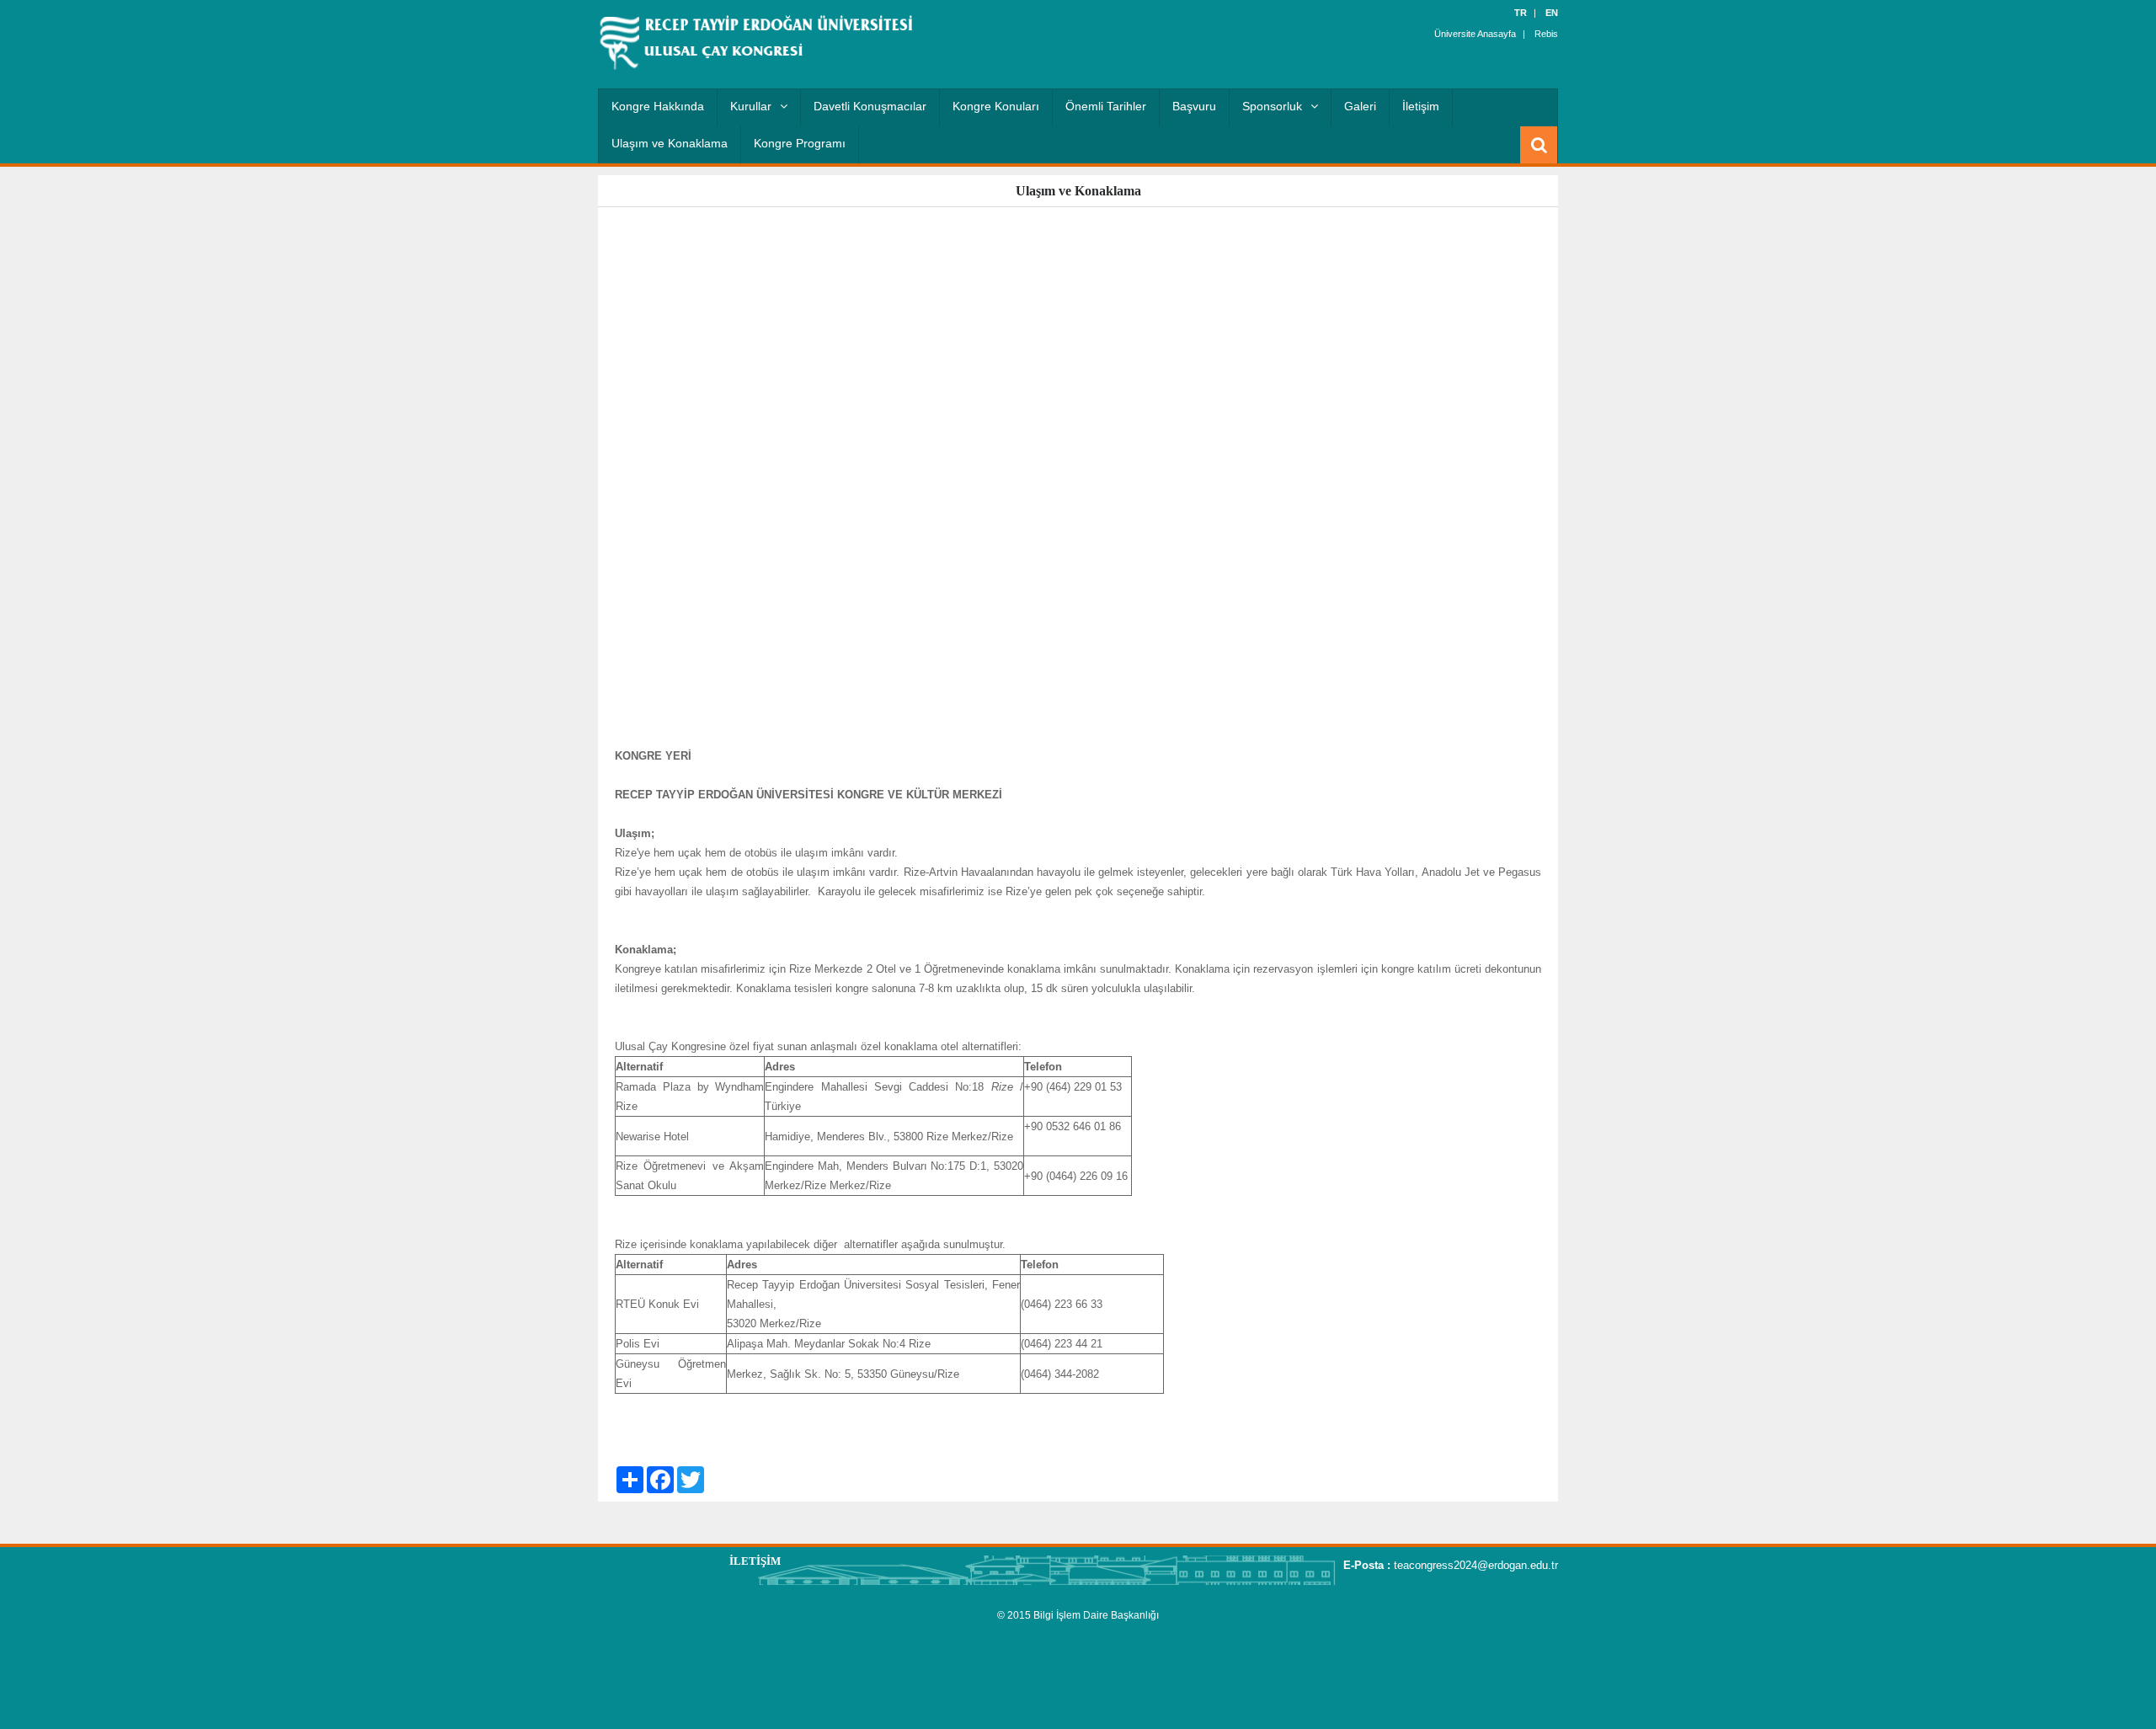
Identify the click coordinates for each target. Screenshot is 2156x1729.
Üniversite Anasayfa (1475, 34)
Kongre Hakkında (658, 106)
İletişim (1421, 106)
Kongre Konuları (996, 106)
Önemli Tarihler (1106, 106)
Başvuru (1194, 106)
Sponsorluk (1272, 106)
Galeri (1360, 106)
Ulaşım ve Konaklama (670, 143)
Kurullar (751, 106)
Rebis (1546, 34)
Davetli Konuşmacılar (870, 106)
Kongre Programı (800, 143)
